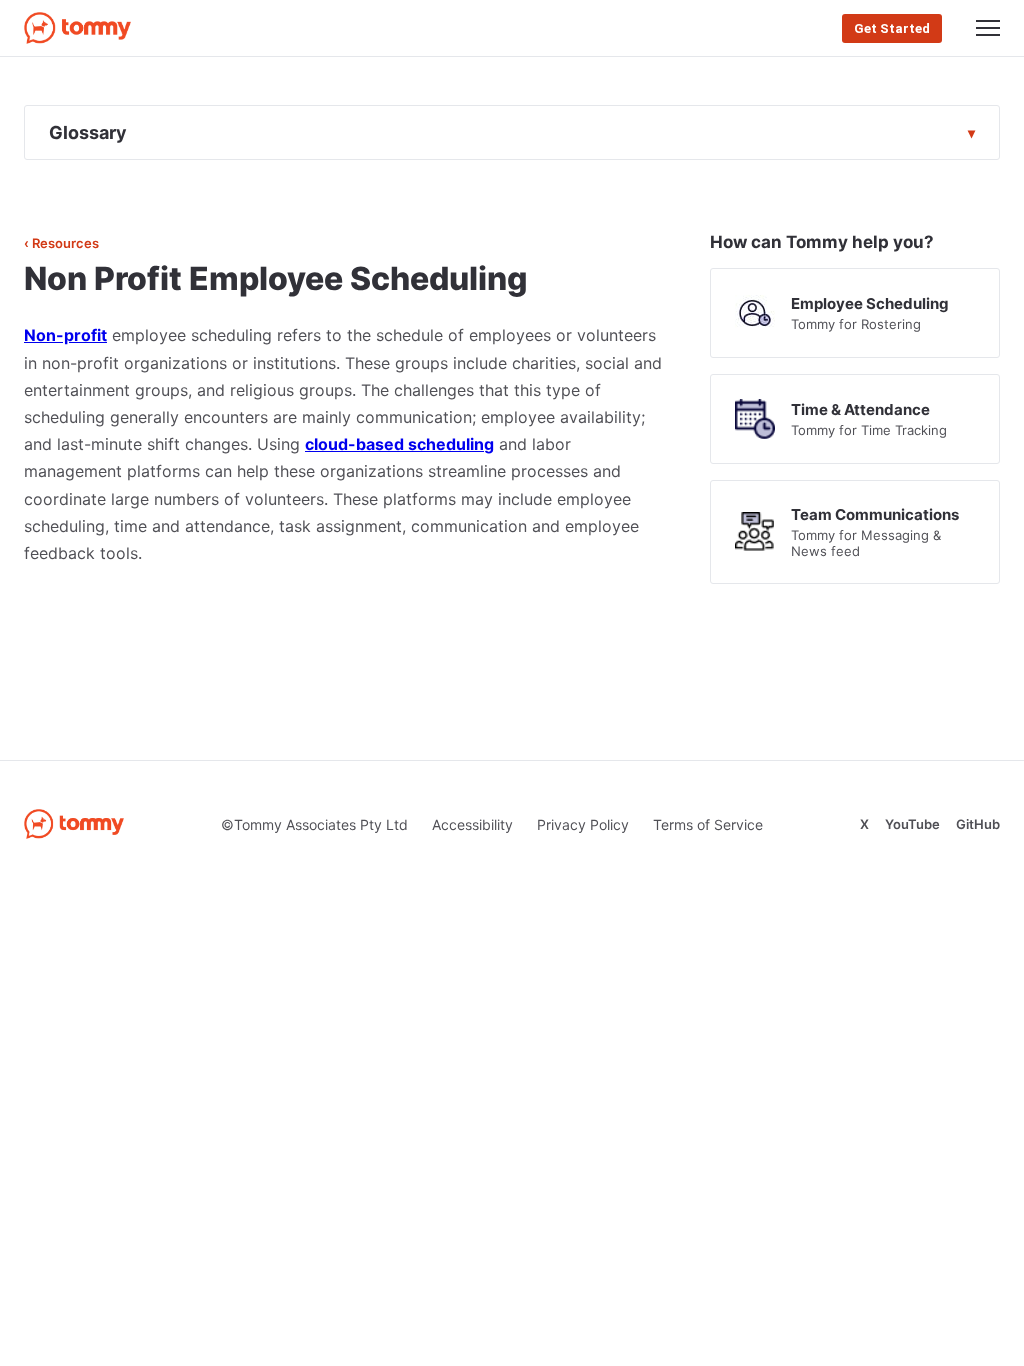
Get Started (892, 28)
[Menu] (988, 28)
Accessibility (472, 824)
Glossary (88, 132)
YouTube (912, 824)
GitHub (978, 824)
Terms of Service (708, 824)
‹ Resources (61, 243)
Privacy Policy (583, 824)
